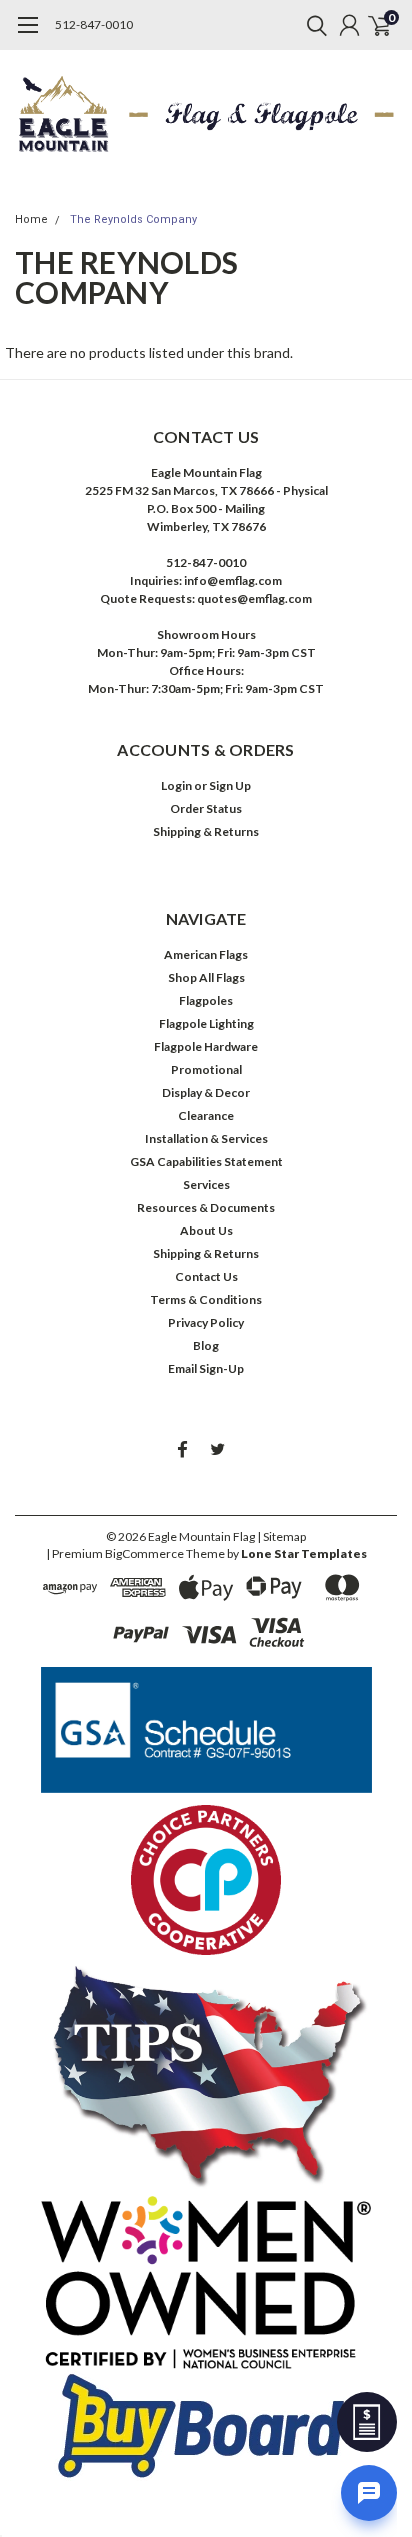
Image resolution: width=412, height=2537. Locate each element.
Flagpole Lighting (206, 1023)
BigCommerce (144, 1553)
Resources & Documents (206, 1207)
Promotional (206, 1069)
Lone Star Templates (304, 1553)
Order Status (206, 808)
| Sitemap (281, 1536)
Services (206, 1184)
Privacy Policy (206, 1322)
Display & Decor (206, 1092)
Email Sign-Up (206, 1368)
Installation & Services (206, 1138)
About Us (206, 1230)
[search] (312, 25)
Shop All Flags (206, 977)
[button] (206, 1730)
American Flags (206, 954)
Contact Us (206, 1276)
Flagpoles (206, 1000)
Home (31, 219)
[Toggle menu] (27, 35)
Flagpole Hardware (206, 1046)
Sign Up (230, 785)
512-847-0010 (94, 24)
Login (176, 785)
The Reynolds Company (133, 219)
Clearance (206, 1115)
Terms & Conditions (206, 1299)
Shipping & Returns (206, 831)
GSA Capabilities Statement (206, 1161)
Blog (206, 1345)
